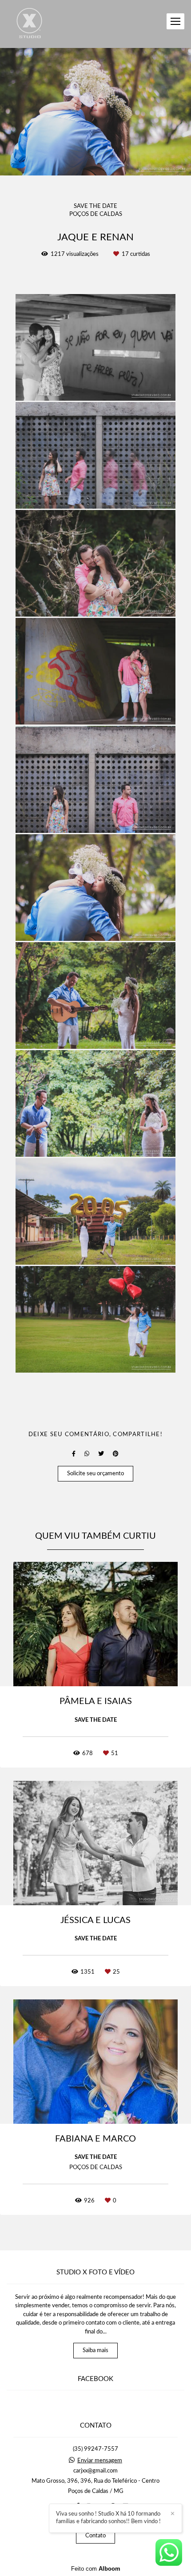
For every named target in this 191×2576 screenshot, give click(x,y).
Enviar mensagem (100, 2461)
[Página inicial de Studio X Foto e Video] (30, 24)
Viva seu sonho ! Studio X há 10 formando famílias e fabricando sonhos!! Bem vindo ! (108, 2518)
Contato (95, 2536)
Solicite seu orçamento (95, 1474)
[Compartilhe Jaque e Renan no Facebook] (74, 1454)
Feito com (96, 2569)
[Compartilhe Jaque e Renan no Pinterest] (116, 1454)
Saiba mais (95, 2351)
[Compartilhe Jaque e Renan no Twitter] (101, 1454)
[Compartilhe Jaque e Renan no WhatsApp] (87, 1454)
